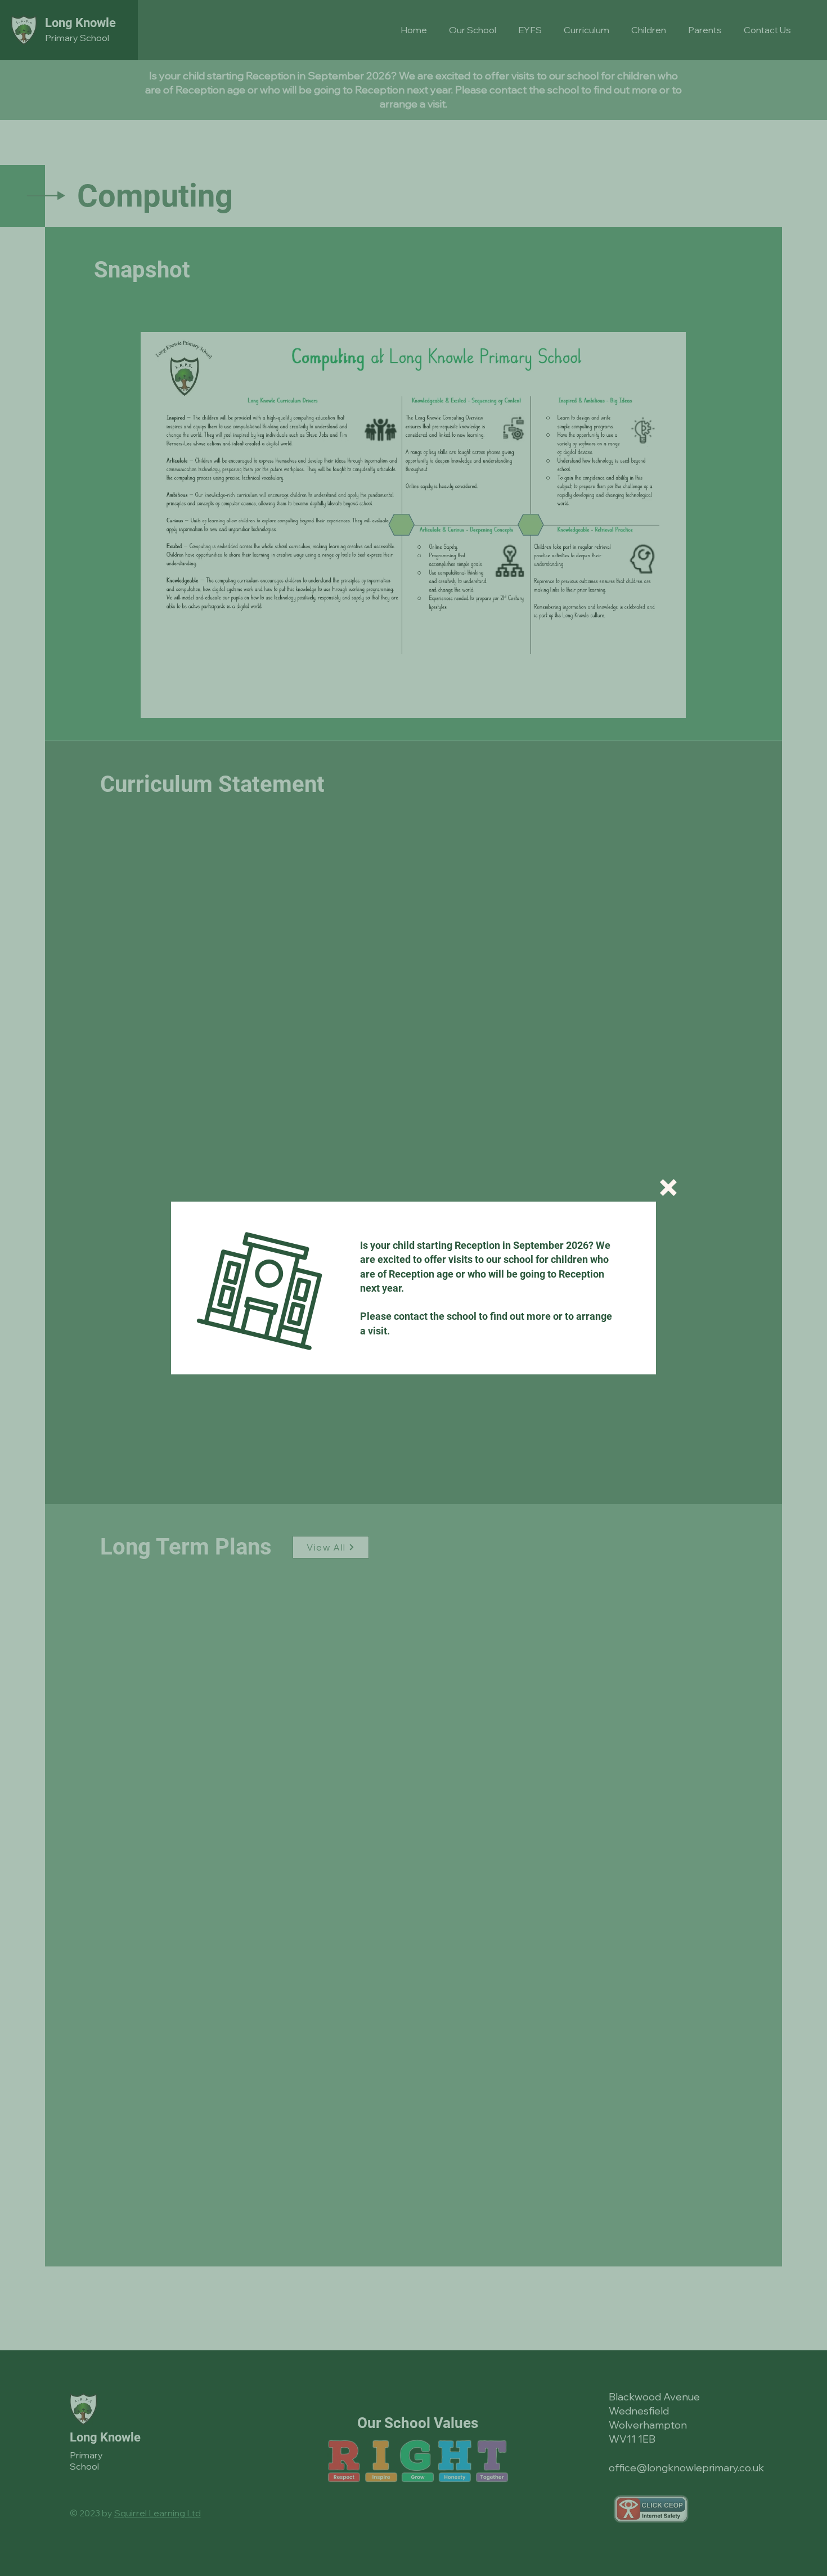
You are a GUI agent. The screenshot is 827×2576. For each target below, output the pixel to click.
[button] (668, 1188)
